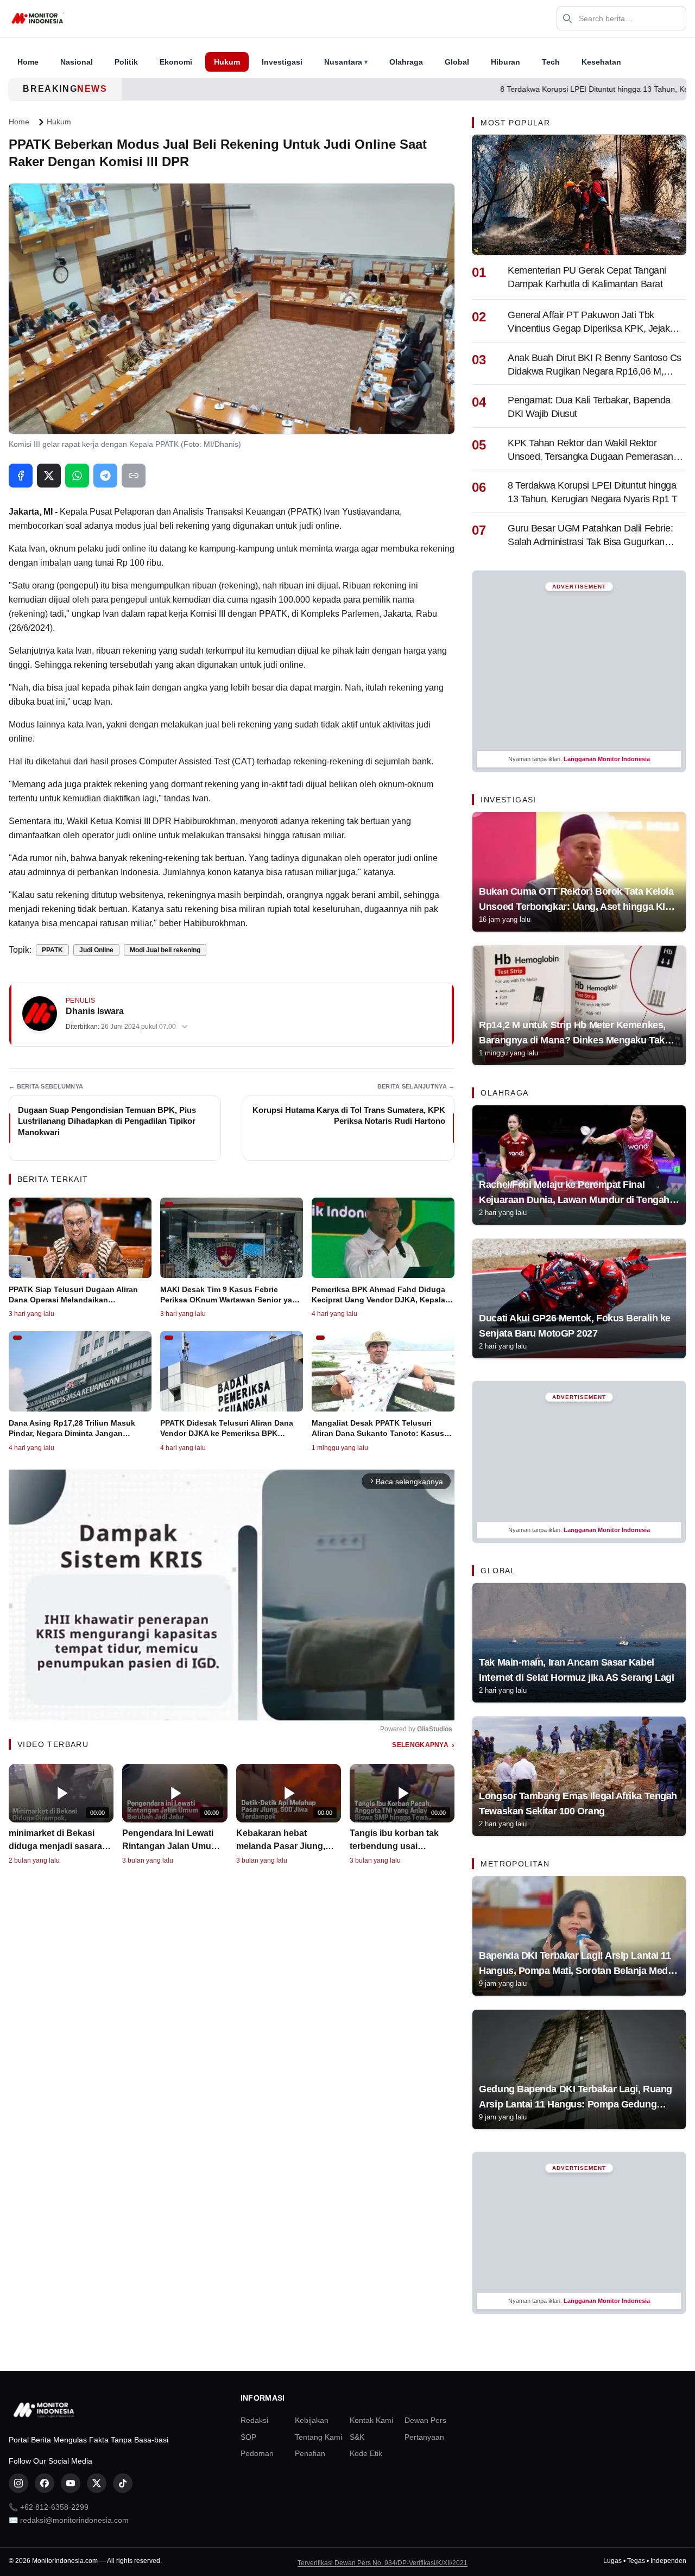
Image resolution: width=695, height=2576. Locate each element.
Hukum (227, 62)
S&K (357, 2437)
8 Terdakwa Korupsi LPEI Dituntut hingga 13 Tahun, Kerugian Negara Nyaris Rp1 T (494, 89)
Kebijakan (312, 2420)
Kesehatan (601, 62)
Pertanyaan (424, 2437)
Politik (126, 62)
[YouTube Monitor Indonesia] (71, 2483)
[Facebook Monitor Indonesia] (45, 2483)
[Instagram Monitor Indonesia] (18, 2483)
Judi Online (96, 950)
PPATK (52, 950)
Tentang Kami (318, 2437)
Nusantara (346, 62)
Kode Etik (366, 2453)
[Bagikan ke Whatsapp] (77, 476)
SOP (248, 2437)
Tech (551, 62)
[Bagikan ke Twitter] (49, 476)
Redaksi (254, 2420)
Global (457, 62)
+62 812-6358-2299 (54, 2507)
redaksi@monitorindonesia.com (74, 2520)
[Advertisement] (579, 670)
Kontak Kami (371, 2420)
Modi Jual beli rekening (165, 950)
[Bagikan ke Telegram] (105, 476)
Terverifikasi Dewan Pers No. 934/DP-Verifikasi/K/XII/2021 (383, 2563)
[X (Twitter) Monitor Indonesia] (97, 2483)
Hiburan (506, 62)
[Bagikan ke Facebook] (21, 476)
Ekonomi (176, 62)
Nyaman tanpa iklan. (579, 759)
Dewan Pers (425, 2420)
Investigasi (282, 62)
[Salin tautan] (134, 476)
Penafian (310, 2453)
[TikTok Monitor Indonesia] (123, 2483)
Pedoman (257, 2453)
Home (28, 62)
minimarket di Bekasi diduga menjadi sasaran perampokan (58, 1846)
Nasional (77, 62)
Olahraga (406, 62)
